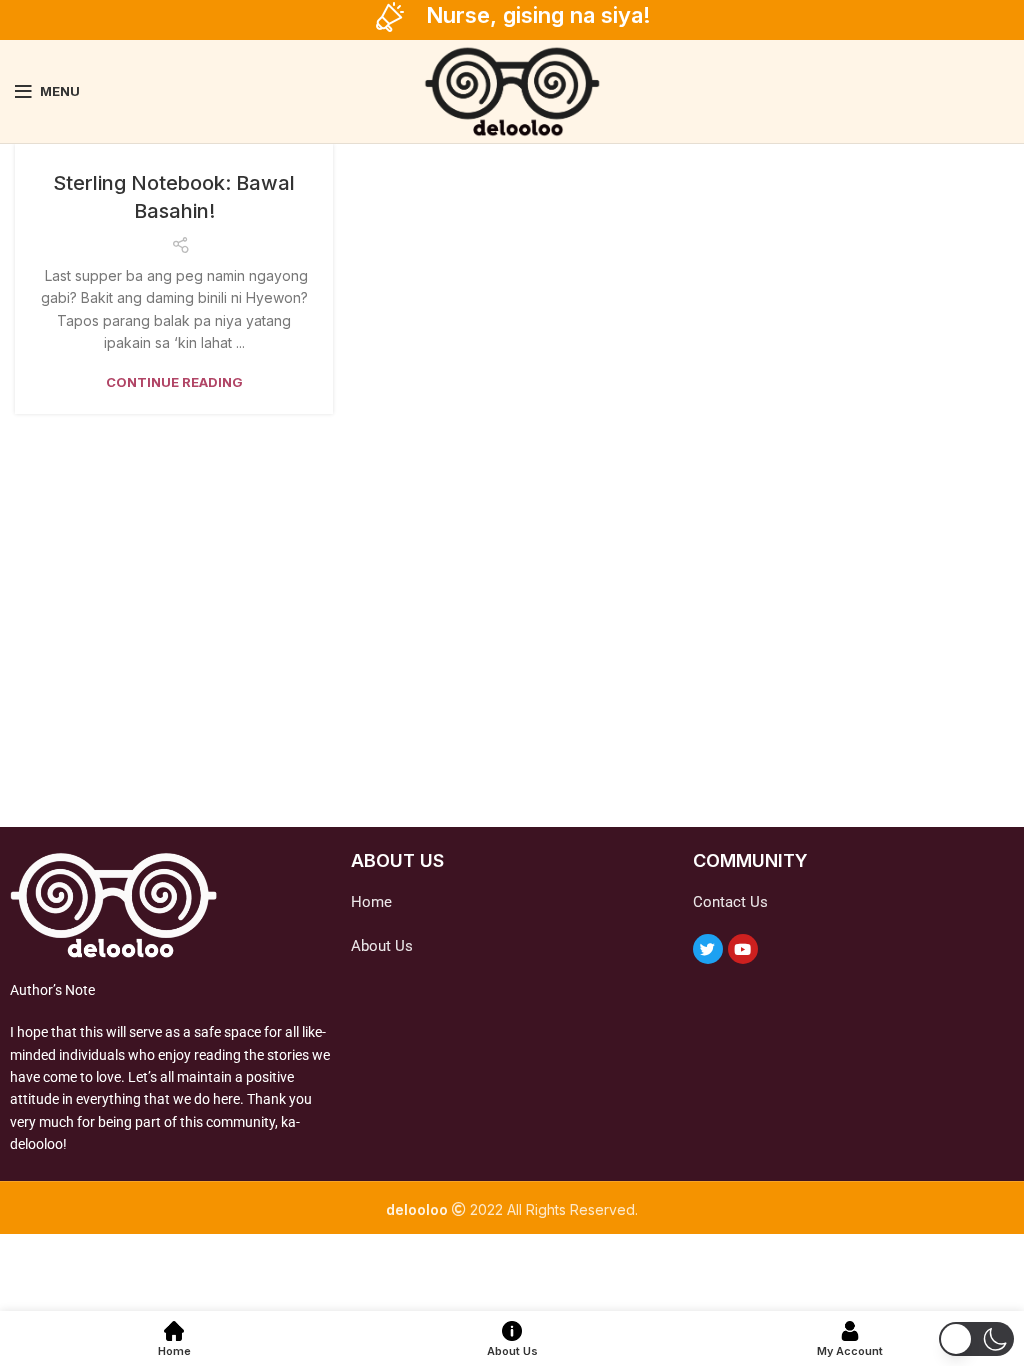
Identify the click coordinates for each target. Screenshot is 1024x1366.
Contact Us (730, 902)
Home (371, 902)
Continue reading (174, 382)
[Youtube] (743, 949)
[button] (976, 1339)
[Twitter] (708, 949)
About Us (382, 946)
